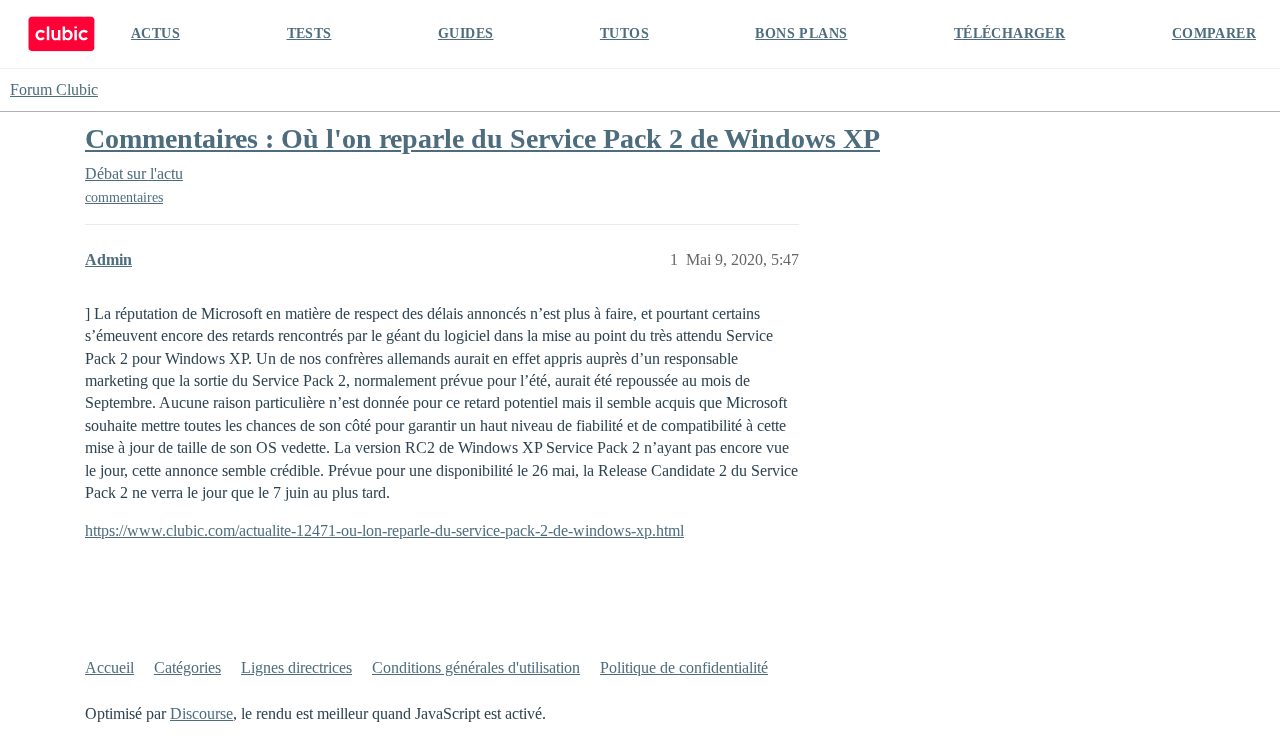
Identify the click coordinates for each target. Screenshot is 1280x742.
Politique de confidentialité (684, 667)
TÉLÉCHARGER (1009, 33)
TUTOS (624, 33)
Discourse (201, 713)
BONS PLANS (801, 33)
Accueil (109, 667)
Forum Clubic (54, 89)
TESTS (309, 33)
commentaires (124, 197)
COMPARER (1214, 33)
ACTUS (155, 33)
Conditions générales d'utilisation (476, 667)
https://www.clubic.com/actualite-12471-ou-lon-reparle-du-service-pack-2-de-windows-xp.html (384, 530)
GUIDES (465, 33)
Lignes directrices (296, 667)
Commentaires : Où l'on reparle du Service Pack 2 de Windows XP (482, 138)
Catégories (187, 667)
